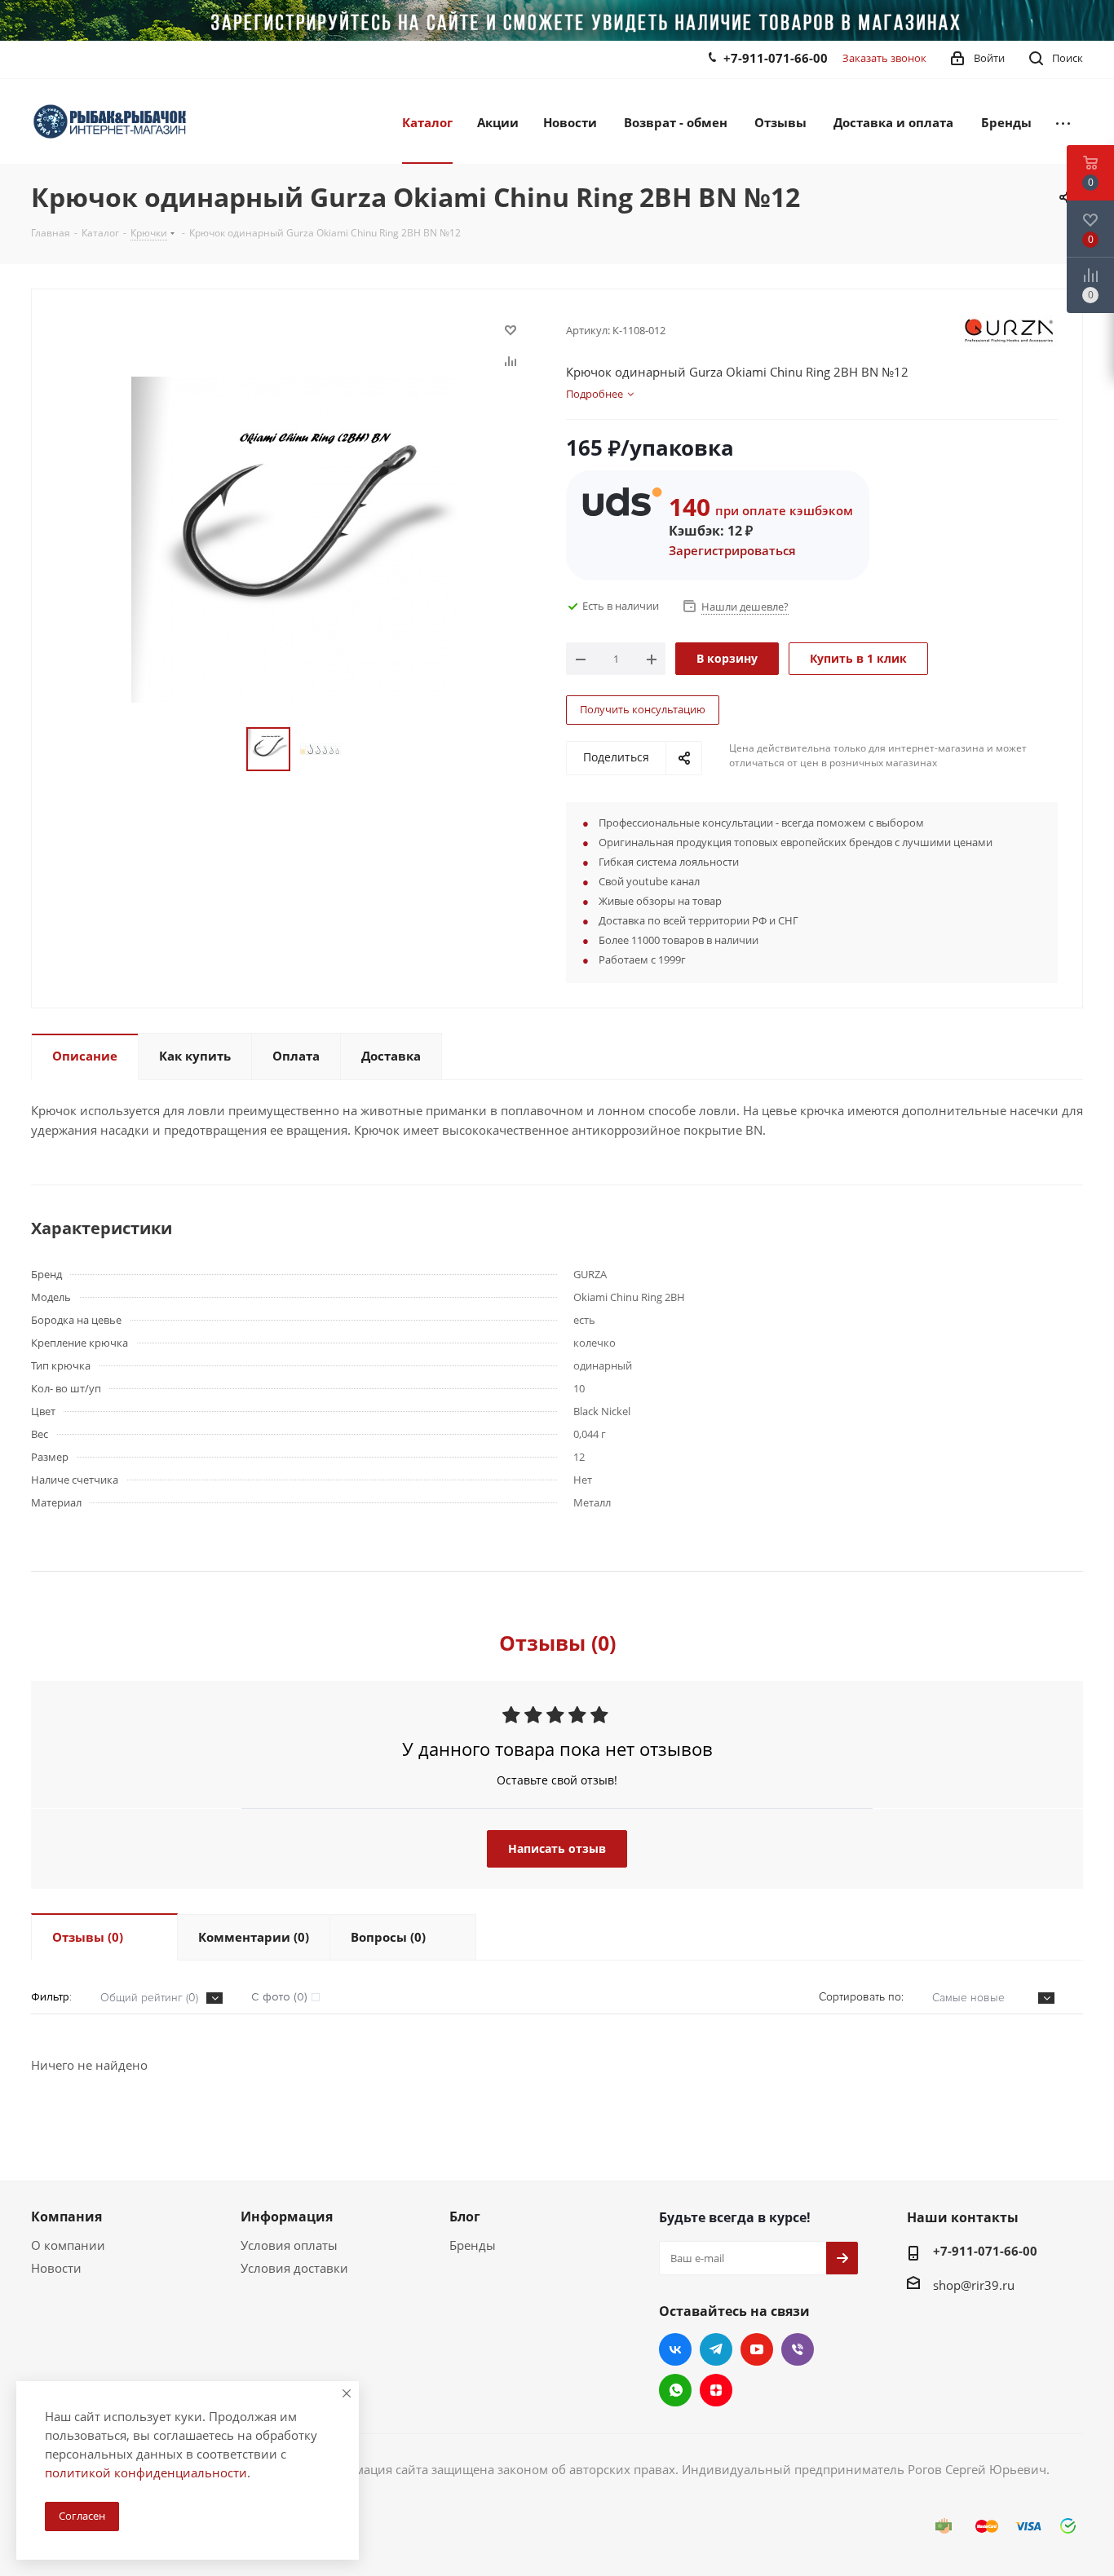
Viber (798, 2349)
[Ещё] (1063, 121)
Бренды (473, 2245)
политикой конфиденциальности (146, 2472)
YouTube (757, 2349)
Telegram (716, 2349)
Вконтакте (675, 2349)
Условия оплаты (289, 2245)
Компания (66, 2217)
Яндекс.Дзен (716, 2390)
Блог (465, 2217)
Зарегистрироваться (732, 550)
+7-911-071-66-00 (776, 58)
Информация (287, 2217)
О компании (68, 2245)
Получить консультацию (643, 709)
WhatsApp (675, 2390)
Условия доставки (294, 2268)
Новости (56, 2268)
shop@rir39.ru (974, 2285)
